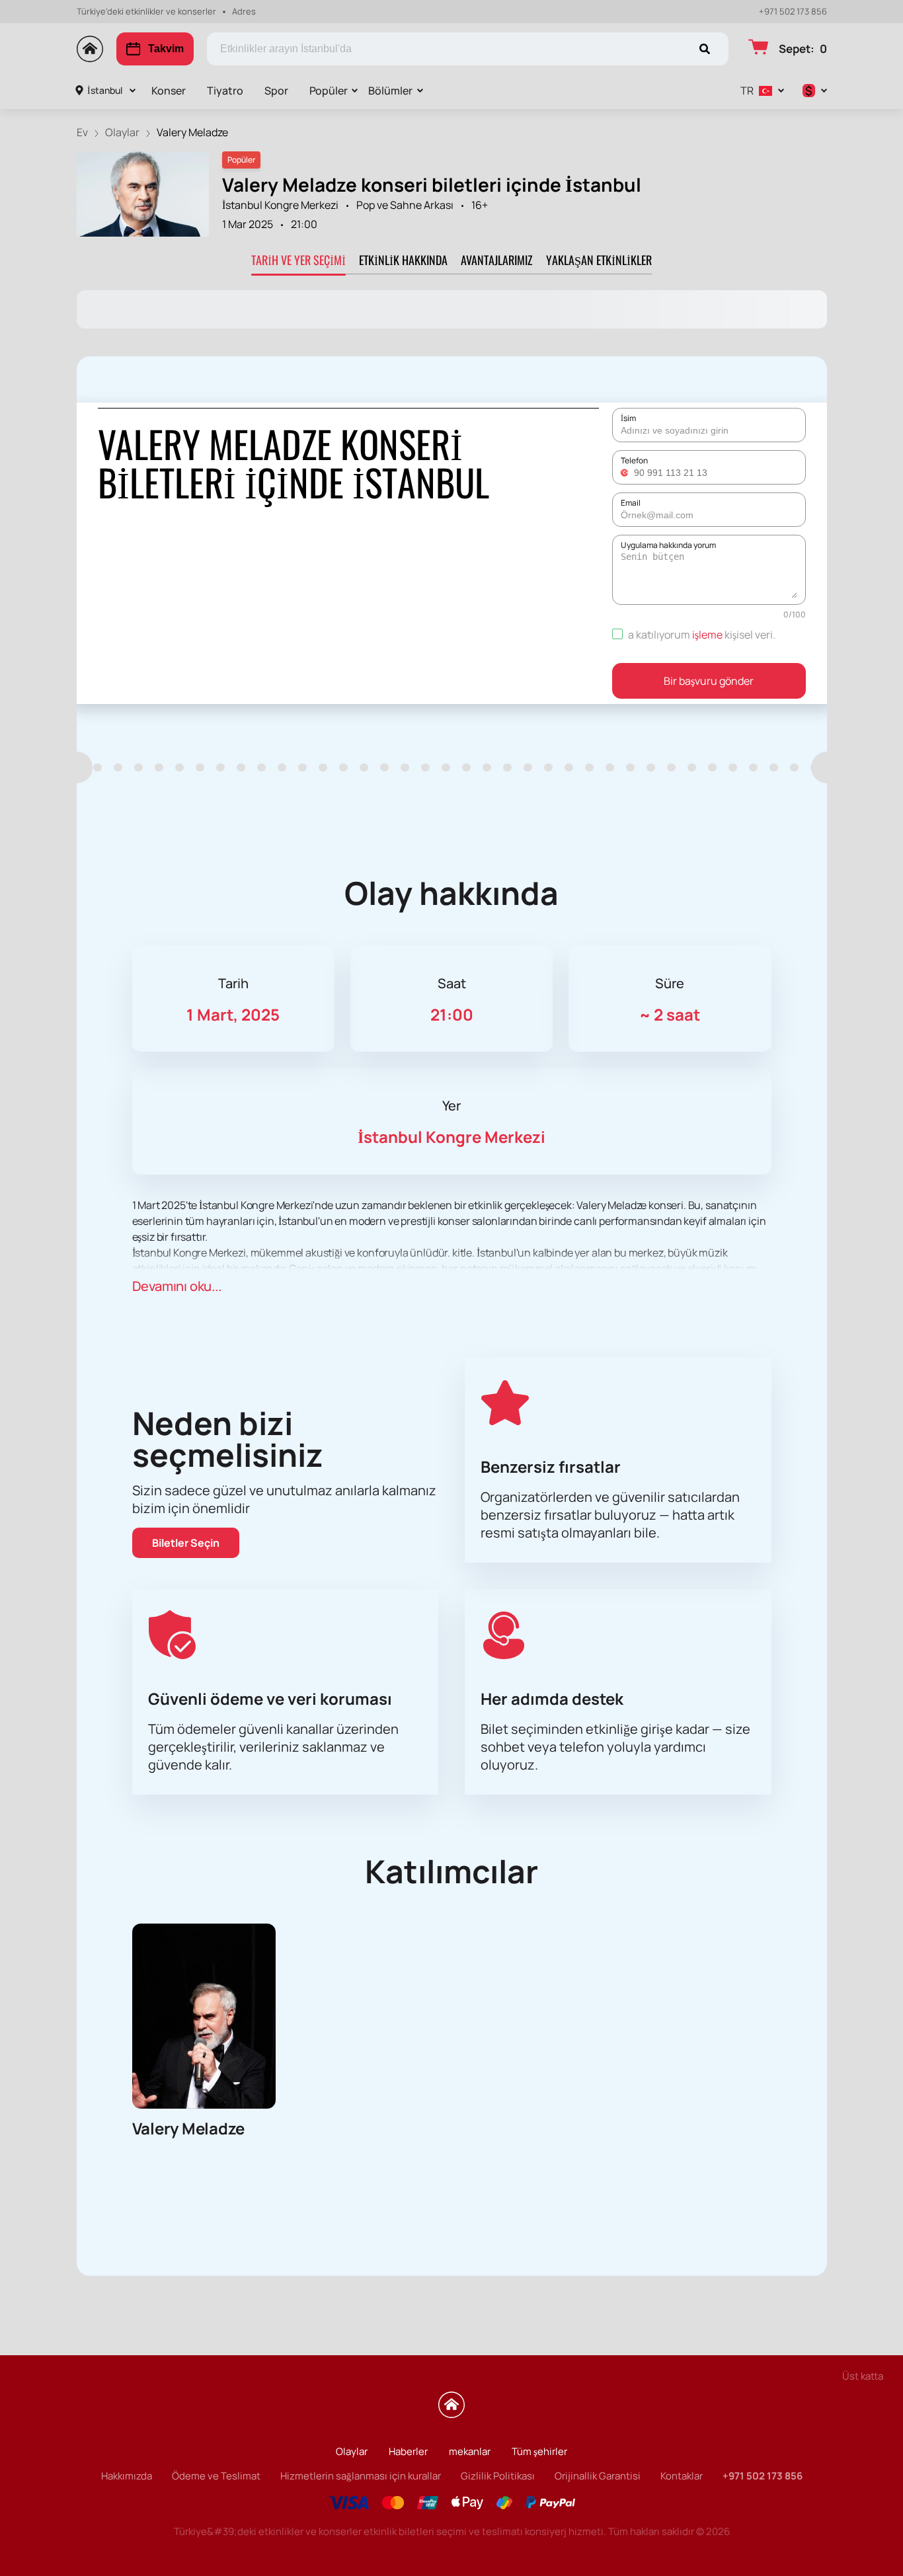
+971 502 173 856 (793, 12)
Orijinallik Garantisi (598, 2476)
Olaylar (352, 2451)
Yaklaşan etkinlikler (599, 260)
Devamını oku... (177, 1286)
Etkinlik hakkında (403, 260)
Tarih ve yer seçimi (298, 260)
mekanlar (470, 2451)
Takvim (166, 49)
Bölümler (390, 91)
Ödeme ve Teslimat (216, 2476)
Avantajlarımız (497, 260)
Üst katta (863, 2376)
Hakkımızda (127, 2476)
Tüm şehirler (539, 2451)
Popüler (329, 91)
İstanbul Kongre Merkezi (280, 205)
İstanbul (105, 90)
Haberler (408, 2451)
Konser (169, 91)
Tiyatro (225, 91)
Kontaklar (682, 2476)
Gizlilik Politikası (498, 2476)
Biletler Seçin (186, 1543)
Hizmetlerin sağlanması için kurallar (361, 2476)
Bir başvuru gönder (709, 681)
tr (747, 91)
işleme (707, 635)
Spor (276, 91)
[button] (626, 473)
